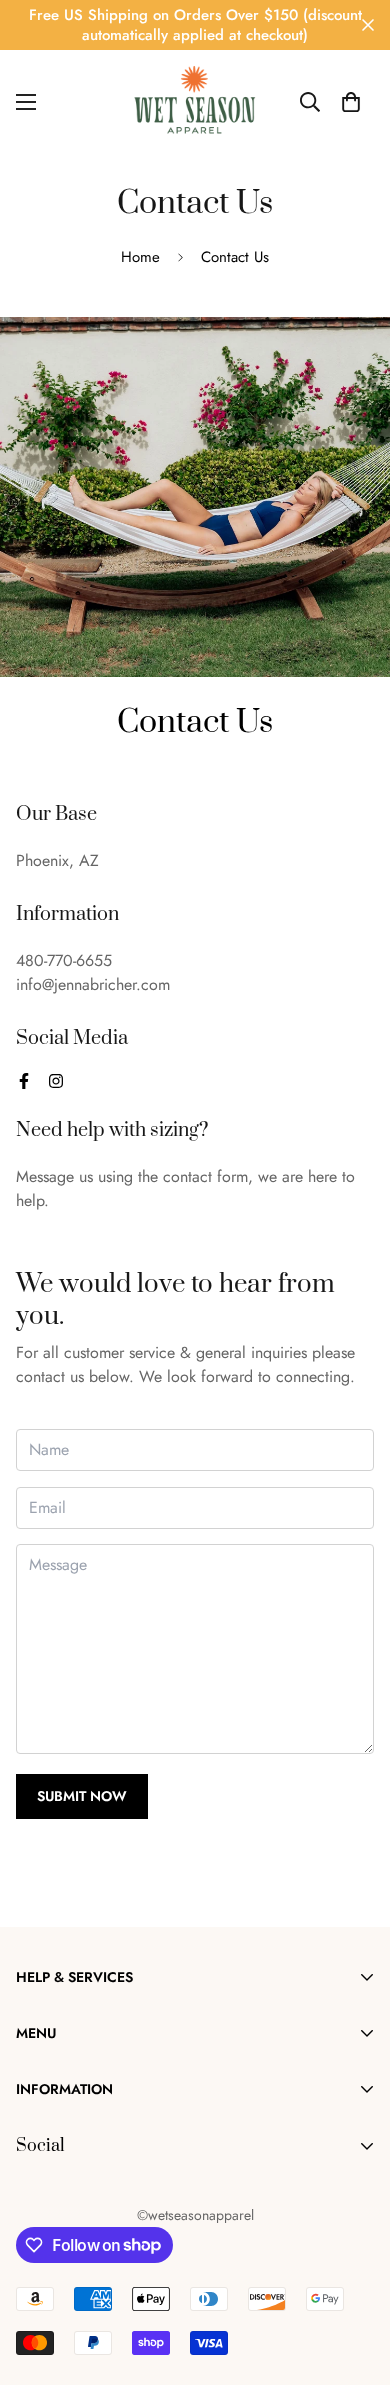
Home (140, 257)
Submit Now (82, 1796)
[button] (351, 102)
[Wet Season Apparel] (195, 102)
